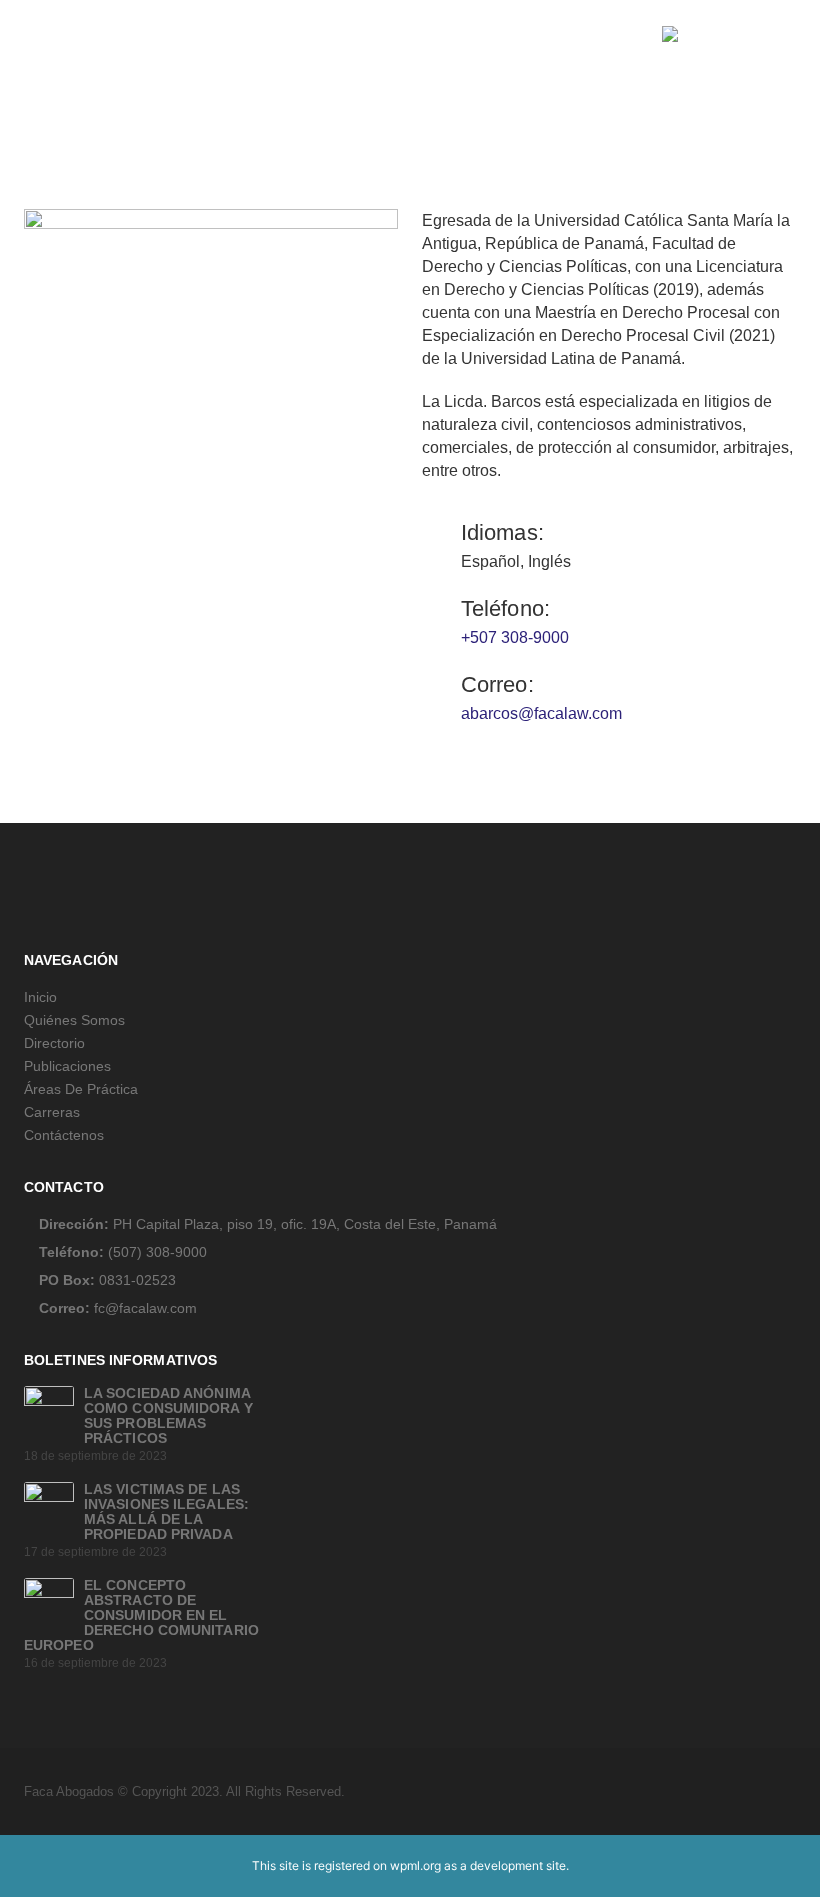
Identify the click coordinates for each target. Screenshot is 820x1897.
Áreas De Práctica (81, 1089)
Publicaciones (67, 1066)
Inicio (40, 997)
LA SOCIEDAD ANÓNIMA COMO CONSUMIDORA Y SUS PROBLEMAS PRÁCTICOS (168, 1415)
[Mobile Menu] (39, 34)
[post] (49, 1410)
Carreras (52, 1112)
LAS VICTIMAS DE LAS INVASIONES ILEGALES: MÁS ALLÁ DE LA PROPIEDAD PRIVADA (166, 1511)
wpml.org (415, 1865)
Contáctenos (64, 1135)
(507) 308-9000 (157, 1252)
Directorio (54, 1043)
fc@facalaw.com (145, 1308)
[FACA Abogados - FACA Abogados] (729, 34)
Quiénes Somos (74, 1020)
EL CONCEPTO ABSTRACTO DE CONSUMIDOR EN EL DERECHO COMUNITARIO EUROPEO (141, 1615)
